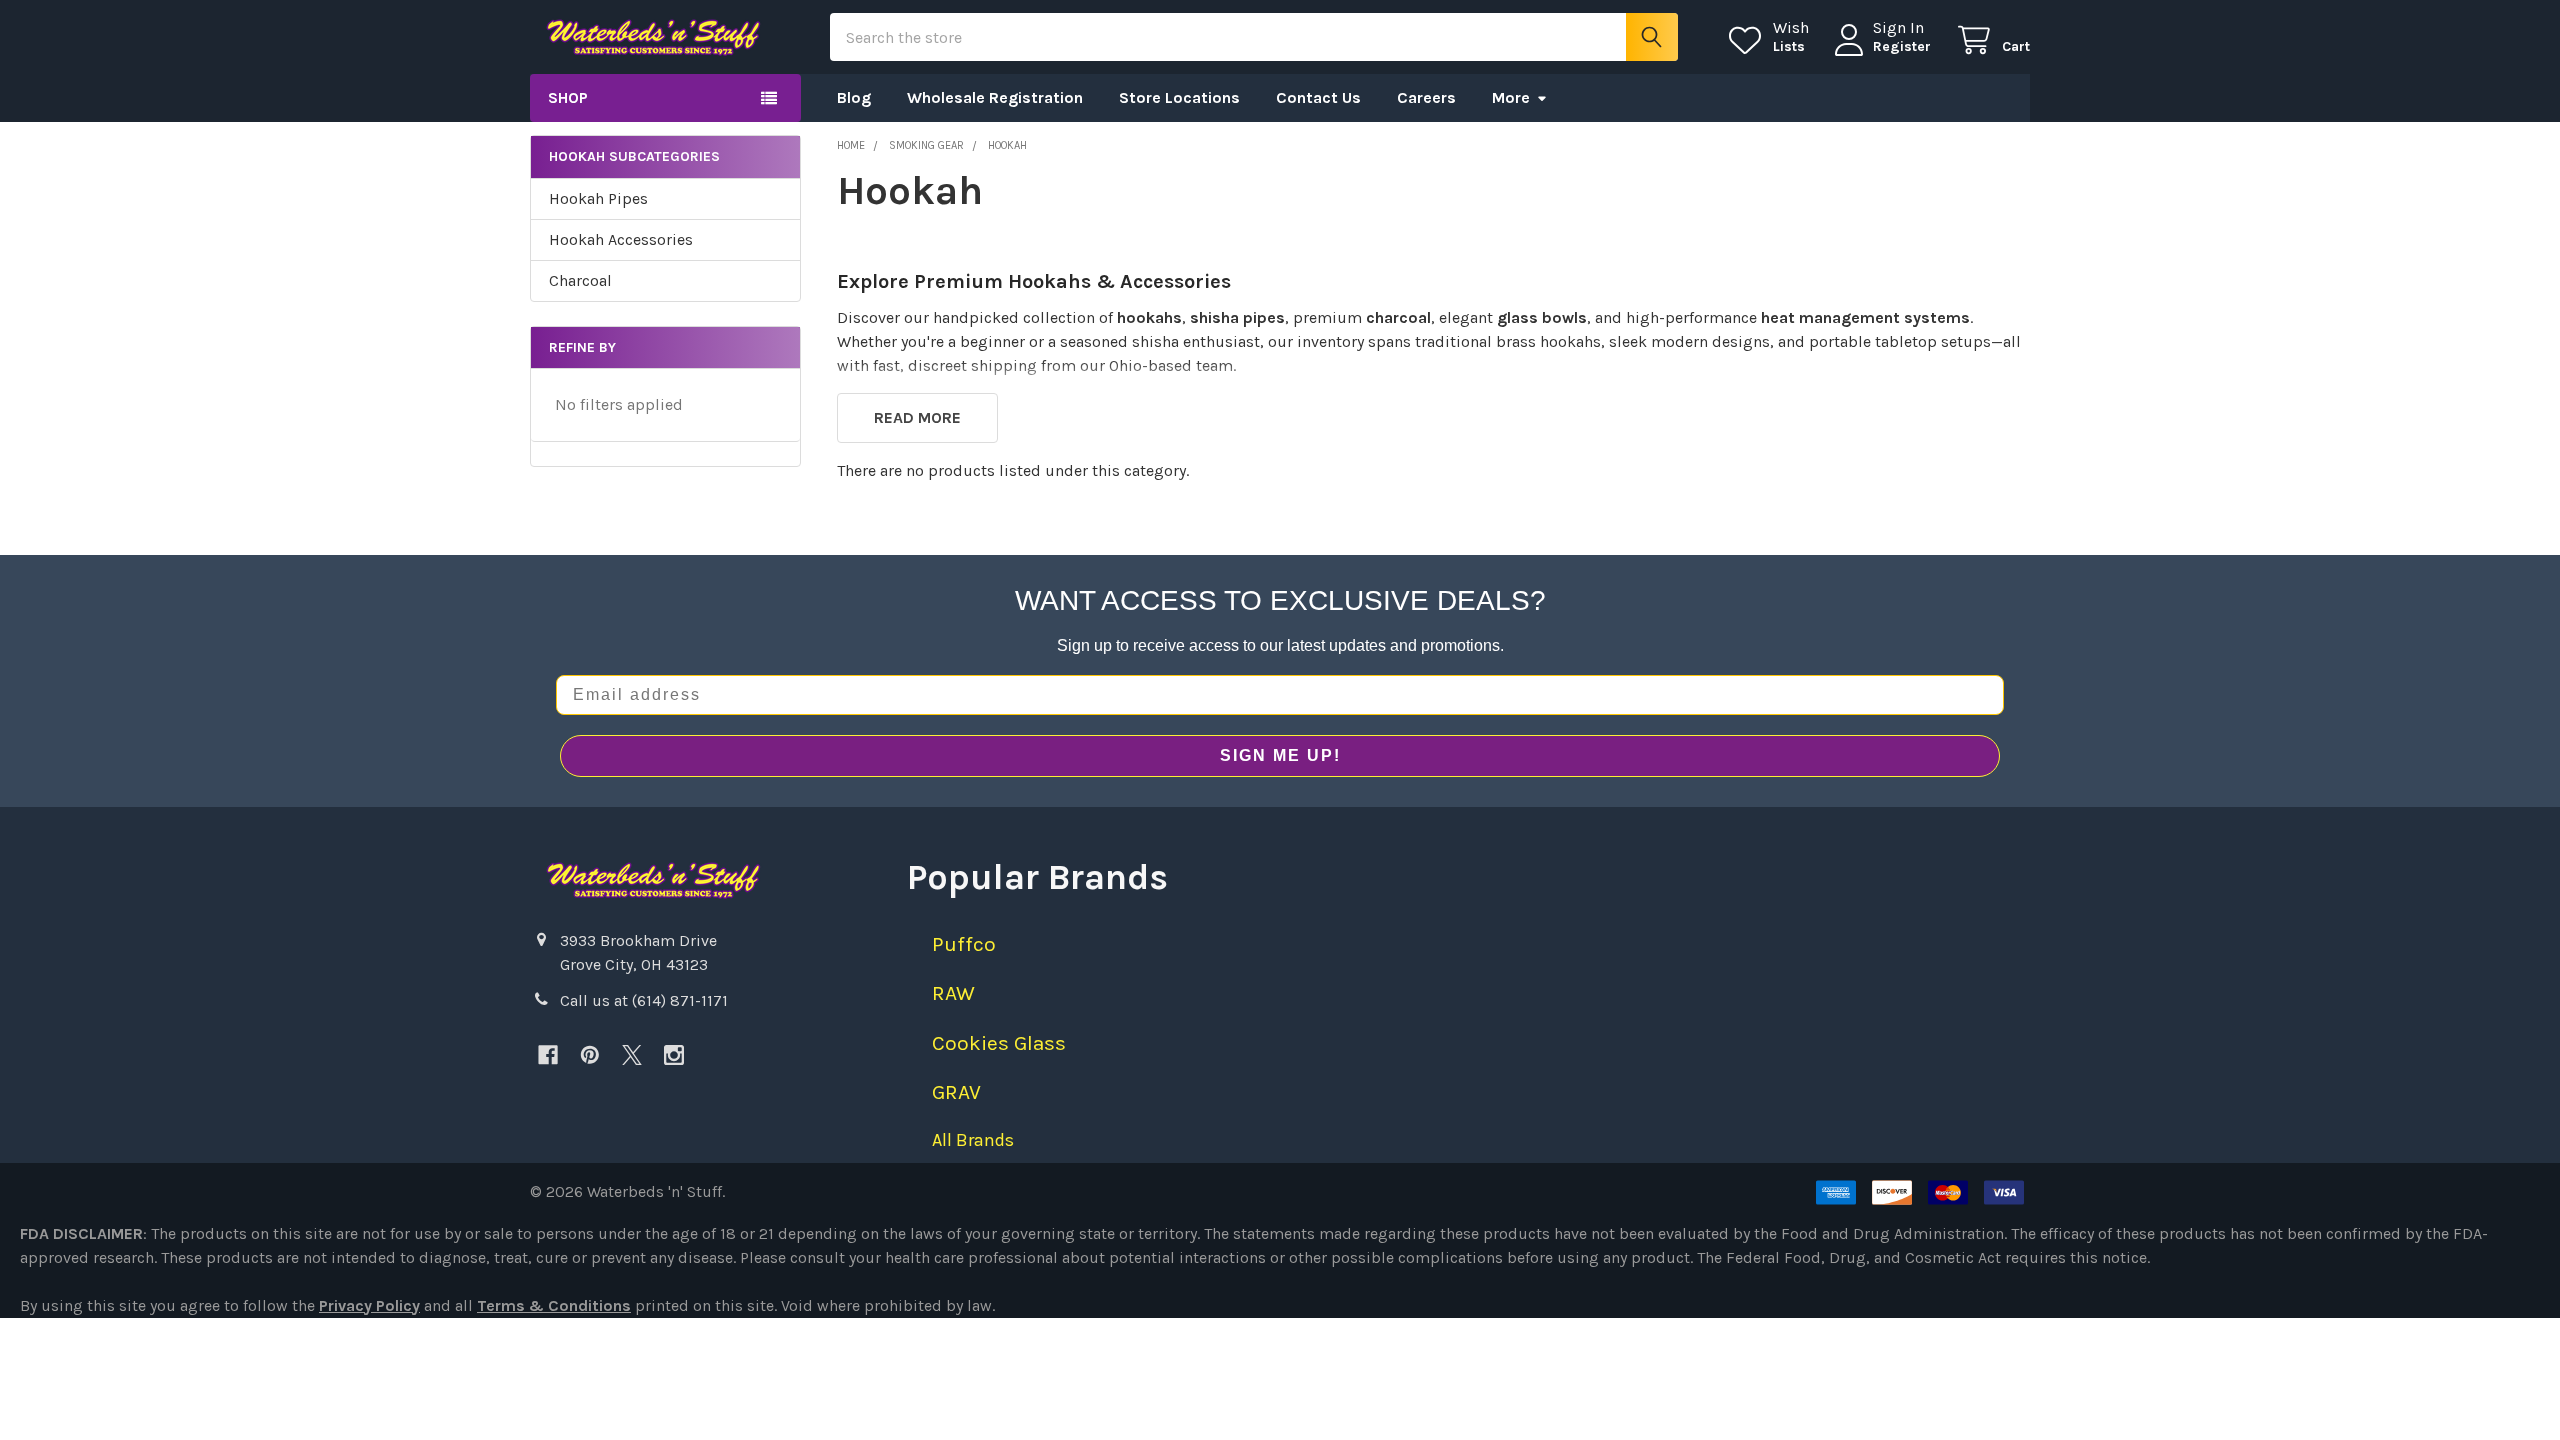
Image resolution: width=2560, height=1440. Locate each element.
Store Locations (1179, 97)
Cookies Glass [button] (999, 1043)
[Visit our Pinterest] (590, 1055)
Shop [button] (568, 97)
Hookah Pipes (598, 198)
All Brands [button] (973, 1140)
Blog (854, 97)
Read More (917, 417)
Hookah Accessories (621, 239)
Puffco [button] (964, 944)
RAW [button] (953, 993)
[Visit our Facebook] (548, 1055)
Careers (1426, 97)
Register (1902, 46)
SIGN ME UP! (1280, 755)
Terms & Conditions (554, 1305)
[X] (632, 1055)
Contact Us (1318, 97)
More (1511, 97)
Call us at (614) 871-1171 (644, 1000)
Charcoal (580, 280)
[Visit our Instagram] (674, 1055)
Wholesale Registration (995, 97)
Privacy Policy (369, 1305)
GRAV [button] (956, 1092)
